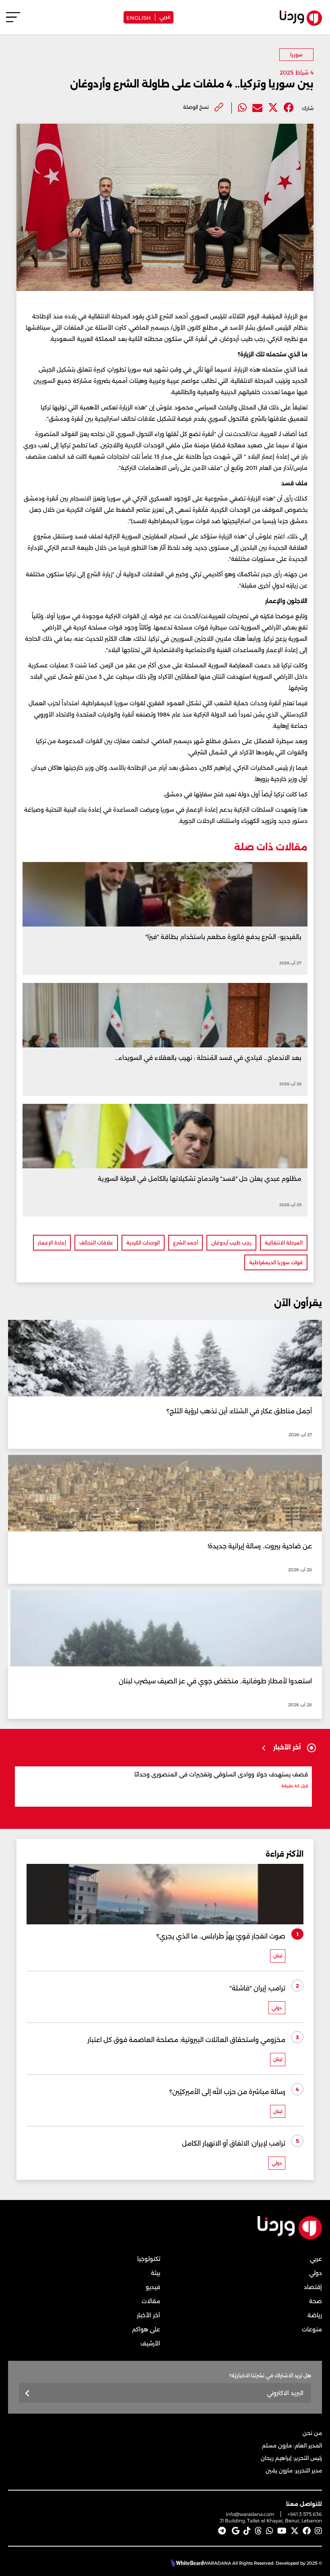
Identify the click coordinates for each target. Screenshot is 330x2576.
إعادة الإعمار (52, 1243)
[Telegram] (222, 2531)
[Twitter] (273, 108)
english (139, 17)
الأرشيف (150, 2343)
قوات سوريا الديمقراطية (276, 1262)
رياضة (315, 2315)
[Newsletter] (28, 2394)
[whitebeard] (186, 2563)
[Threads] (258, 2531)
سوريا (296, 55)
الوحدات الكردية (143, 1243)
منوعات (312, 2329)
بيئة (156, 2273)
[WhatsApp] (270, 2531)
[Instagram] (318, 2531)
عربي (165, 16)
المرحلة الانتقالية (284, 1243)
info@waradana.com (250, 2514)
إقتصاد (313, 2287)
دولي (316, 2273)
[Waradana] (290, 2238)
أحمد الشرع (186, 1243)
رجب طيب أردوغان (231, 1243)
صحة (316, 2301)
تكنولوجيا (149, 2259)
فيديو (153, 2287)
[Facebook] (289, 108)
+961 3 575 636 (305, 2514)
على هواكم (146, 2329)
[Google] (236, 2531)
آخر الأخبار (148, 2315)
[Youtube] (282, 2531)
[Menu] (13, 21)
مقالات (151, 2301)
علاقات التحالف (96, 1243)
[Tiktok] (247, 2531)
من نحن (312, 2433)
